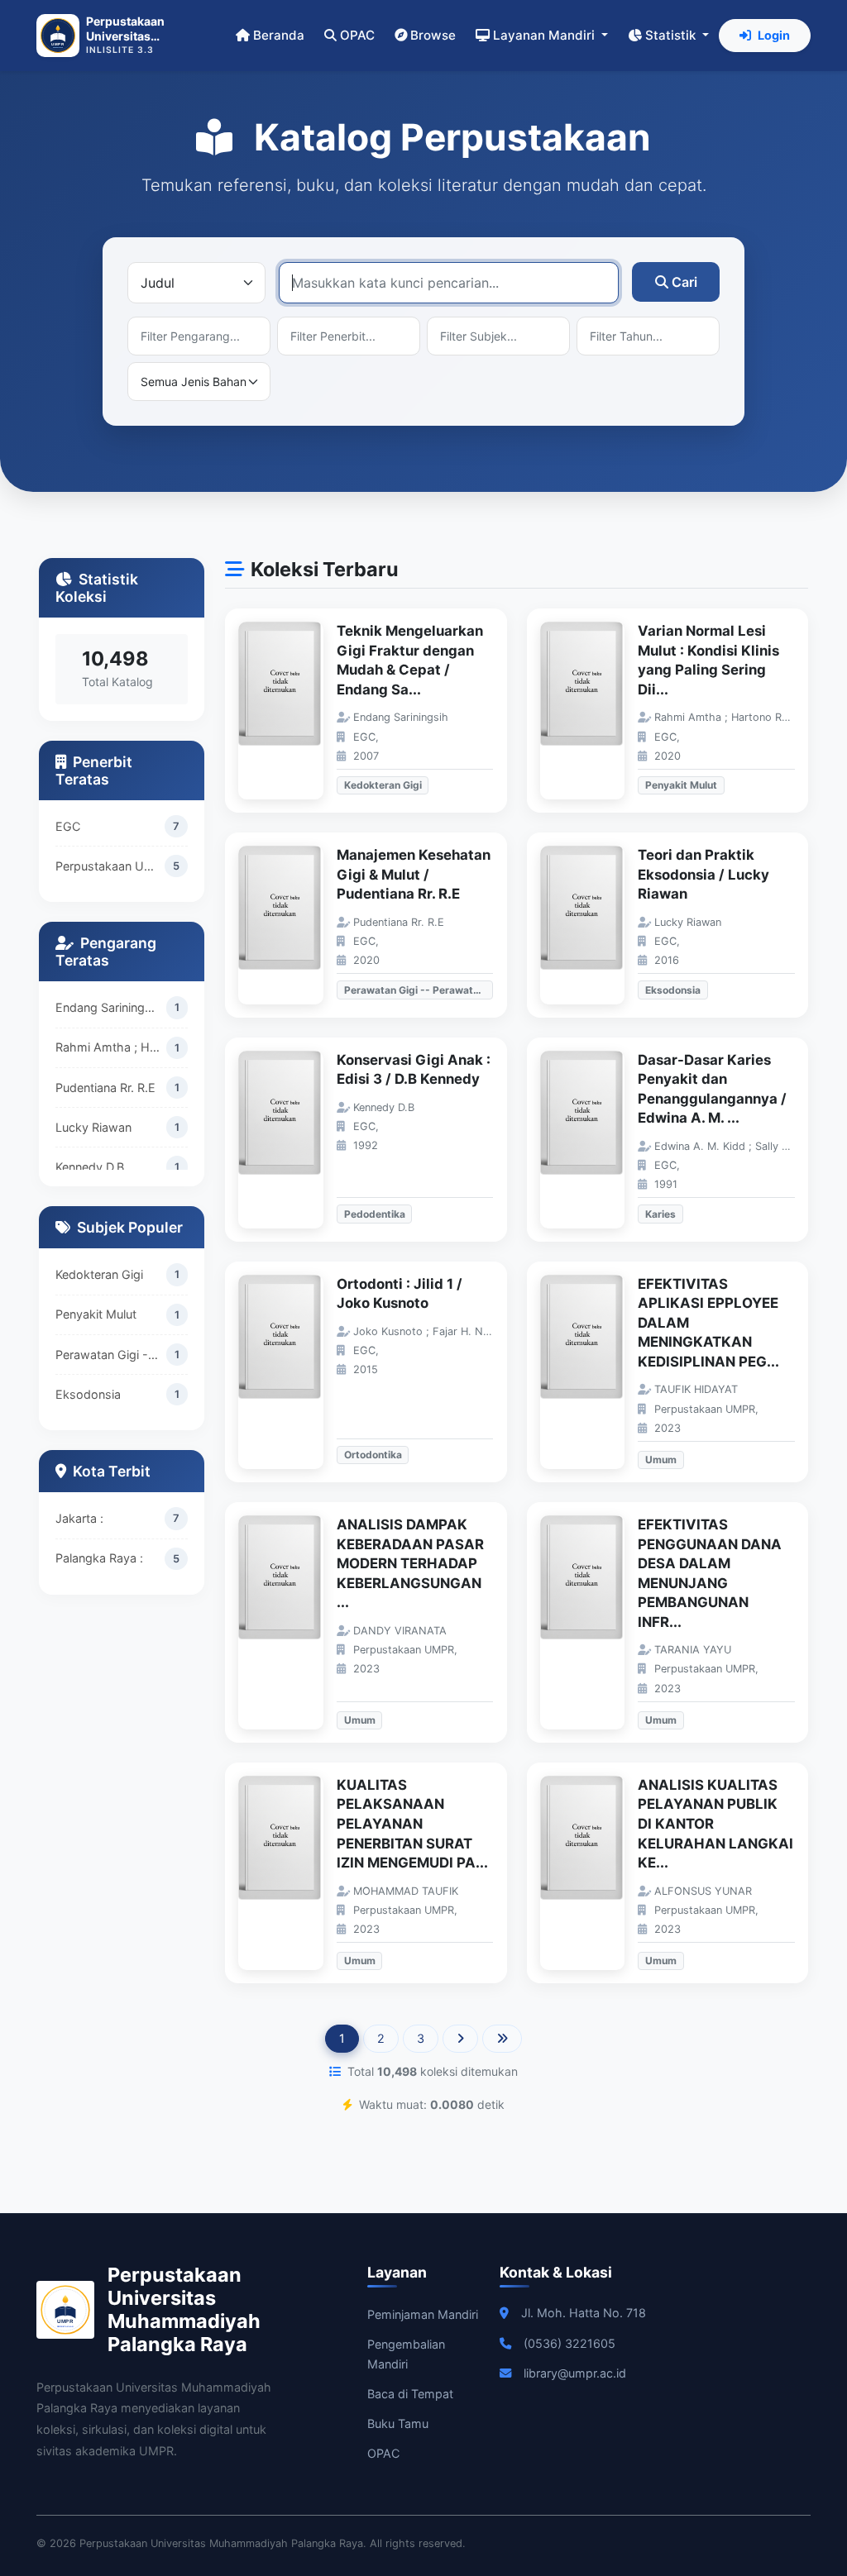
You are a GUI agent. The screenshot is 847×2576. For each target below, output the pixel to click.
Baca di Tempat (410, 2394)
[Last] (502, 2039)
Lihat (289, 711)
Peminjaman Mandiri (423, 2314)
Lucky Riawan (93, 1127)
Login (774, 35)
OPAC (357, 35)
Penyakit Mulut (96, 1314)
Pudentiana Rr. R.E (105, 1088)
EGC (68, 826)
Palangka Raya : (99, 1558)
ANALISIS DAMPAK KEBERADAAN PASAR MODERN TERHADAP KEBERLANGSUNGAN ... (410, 1563)
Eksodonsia (88, 1394)
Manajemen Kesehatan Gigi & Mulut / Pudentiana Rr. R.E (414, 874)
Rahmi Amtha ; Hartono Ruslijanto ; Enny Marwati (111, 1047)
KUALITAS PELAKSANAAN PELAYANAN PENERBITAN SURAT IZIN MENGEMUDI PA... (412, 1824)
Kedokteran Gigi (99, 1274)
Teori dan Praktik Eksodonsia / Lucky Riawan (703, 874)
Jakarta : (79, 1518)
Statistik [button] (672, 35)
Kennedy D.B (90, 1167)
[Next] (460, 2039)
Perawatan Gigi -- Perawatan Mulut (111, 1355)
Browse (433, 35)
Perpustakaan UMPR (110, 866)
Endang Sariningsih (108, 1007)
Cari (684, 282)
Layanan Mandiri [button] (546, 35)
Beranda (279, 35)
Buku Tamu (398, 2423)
